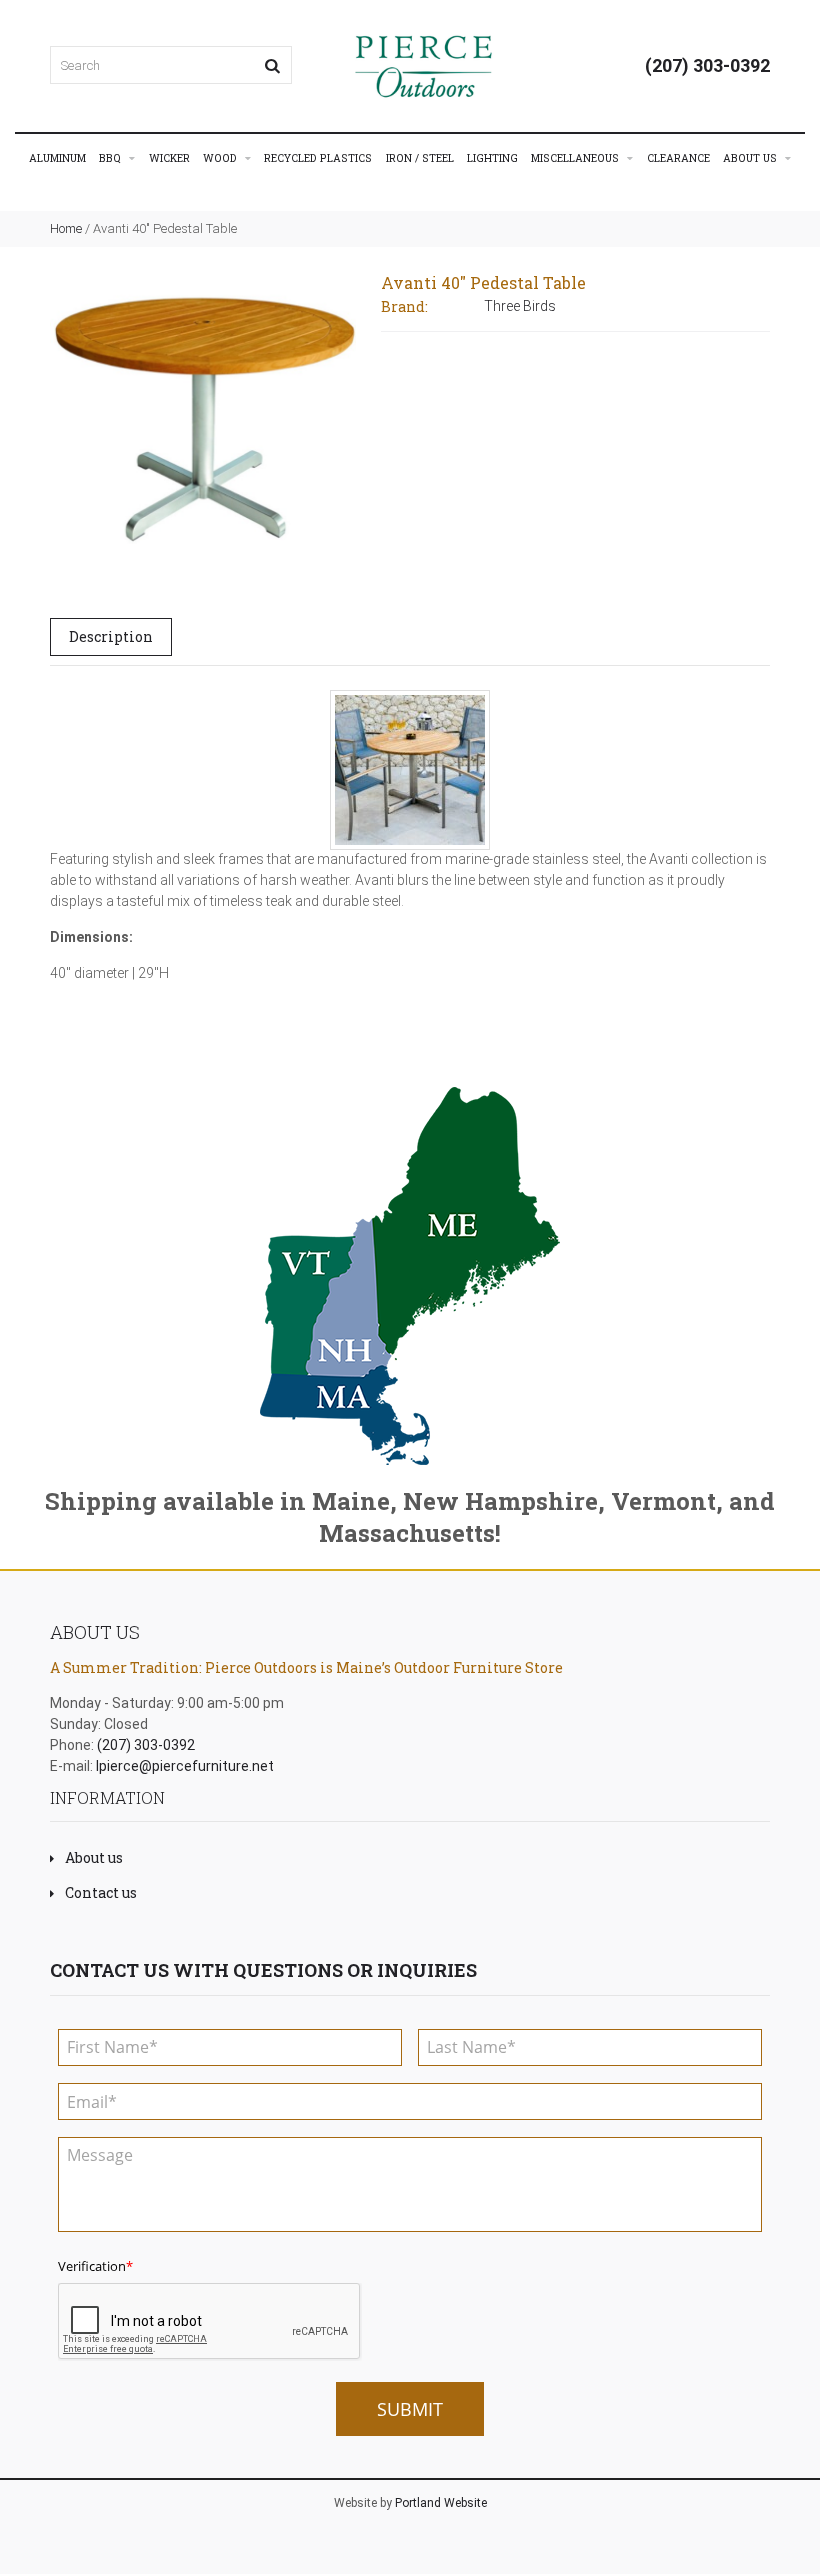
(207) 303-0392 (707, 65)
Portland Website (441, 2503)
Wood (221, 158)
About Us (751, 158)
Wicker (169, 158)
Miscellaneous (576, 158)
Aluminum (57, 158)
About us (94, 1857)
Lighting (492, 158)
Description (111, 636)
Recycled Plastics (318, 158)
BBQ (111, 158)
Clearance (678, 158)
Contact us (101, 1892)
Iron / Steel (420, 158)
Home (66, 228)
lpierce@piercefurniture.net (185, 1766)
